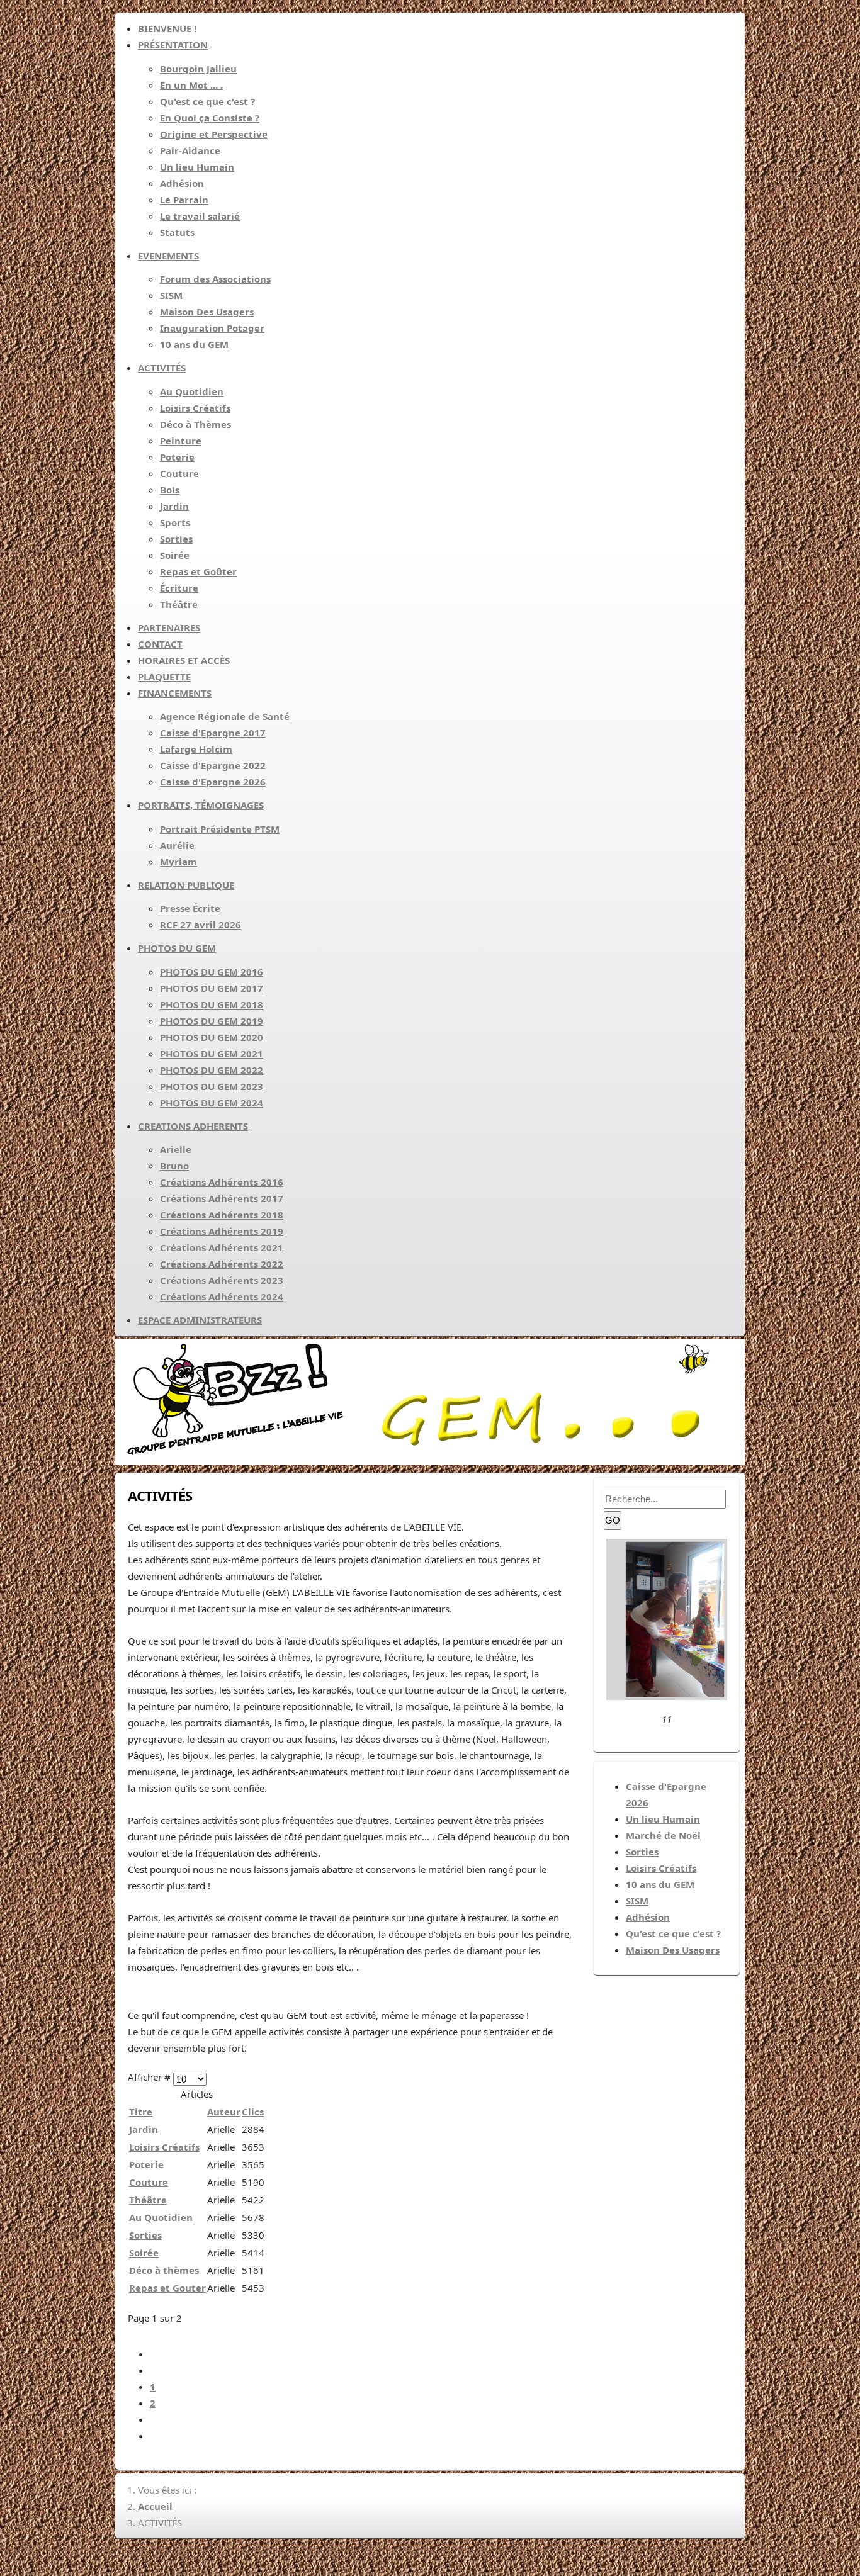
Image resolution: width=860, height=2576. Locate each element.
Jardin (144, 2129)
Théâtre (148, 2200)
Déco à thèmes (164, 2270)
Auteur (224, 2112)
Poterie (146, 2164)
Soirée (144, 2253)
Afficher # (150, 2077)
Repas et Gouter (167, 2288)
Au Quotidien (161, 2217)
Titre (141, 2112)
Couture (149, 2182)
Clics (253, 2112)
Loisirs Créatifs (164, 2147)
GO (613, 1520)
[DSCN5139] (667, 1696)
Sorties (145, 2235)
